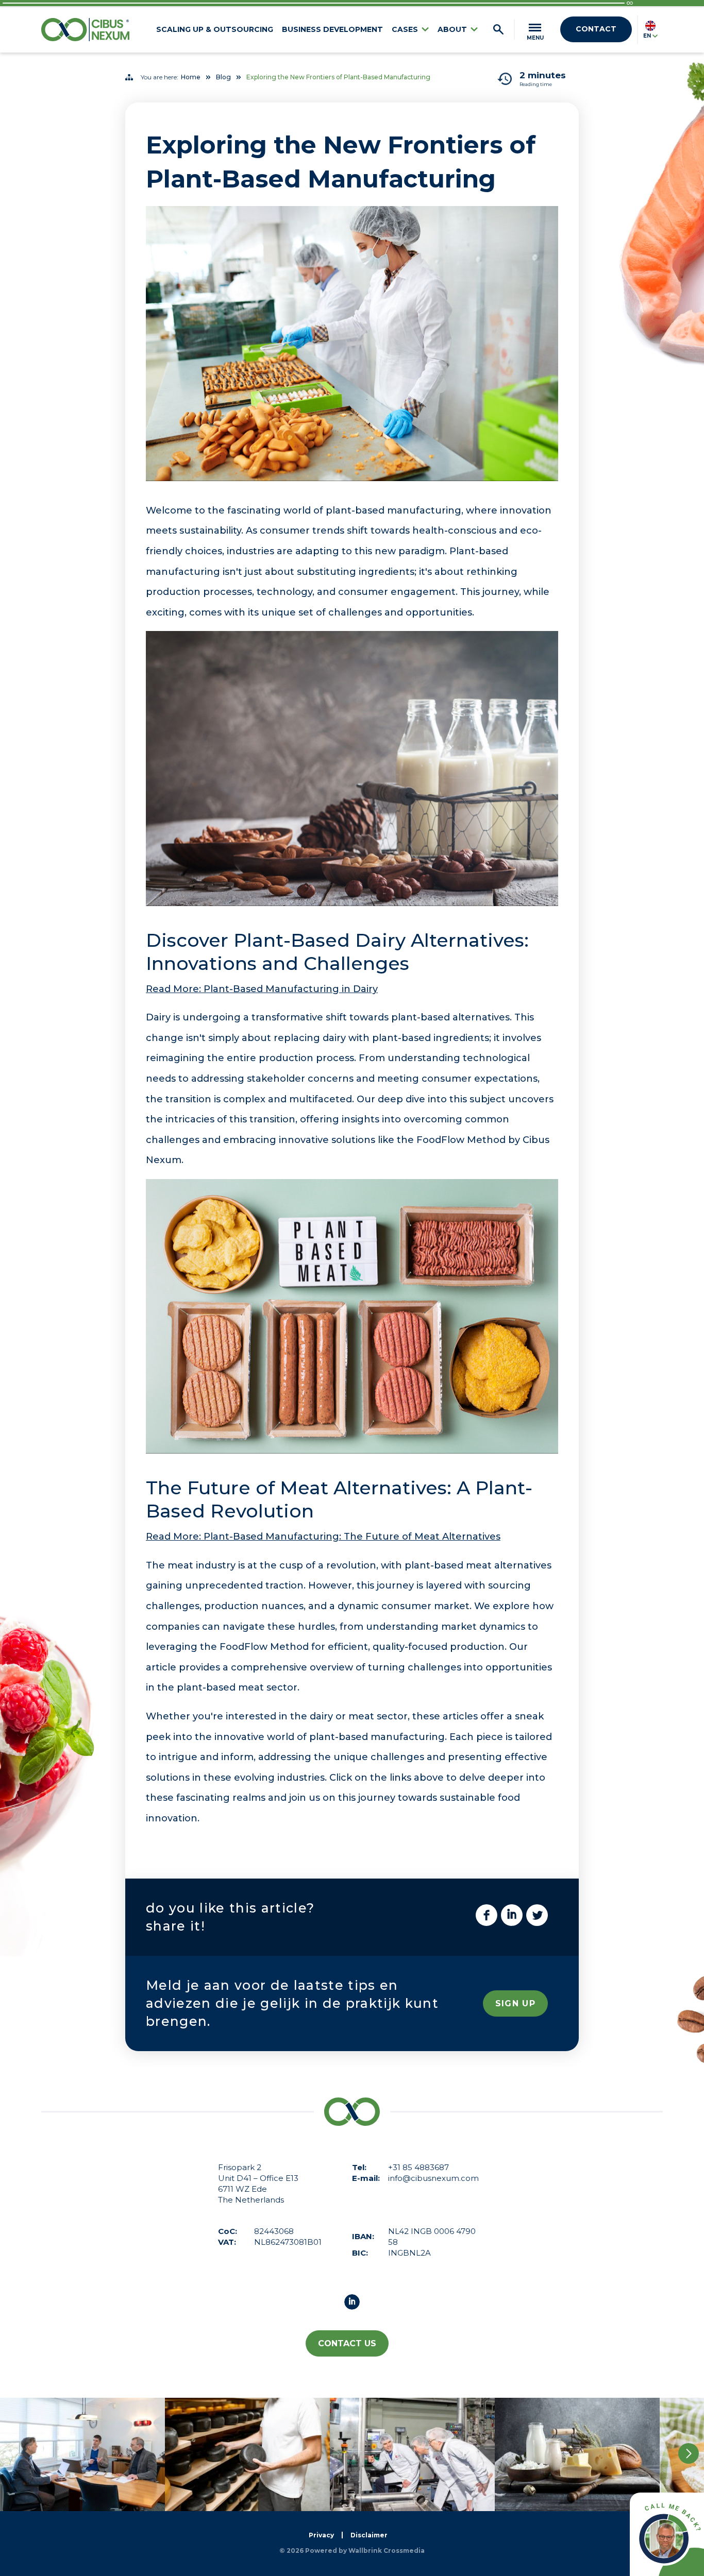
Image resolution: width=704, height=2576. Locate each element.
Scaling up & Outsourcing (215, 29)
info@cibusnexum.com (433, 2178)
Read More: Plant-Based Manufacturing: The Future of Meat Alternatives (323, 1537)
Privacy (321, 2535)
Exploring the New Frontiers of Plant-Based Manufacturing (338, 77)
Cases (405, 29)
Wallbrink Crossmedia (387, 2551)
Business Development (332, 29)
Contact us (347, 2343)
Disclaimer (369, 2535)
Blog (223, 77)
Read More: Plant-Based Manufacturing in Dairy (262, 989)
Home (191, 77)
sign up (515, 2003)
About (452, 29)
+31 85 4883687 (418, 2167)
